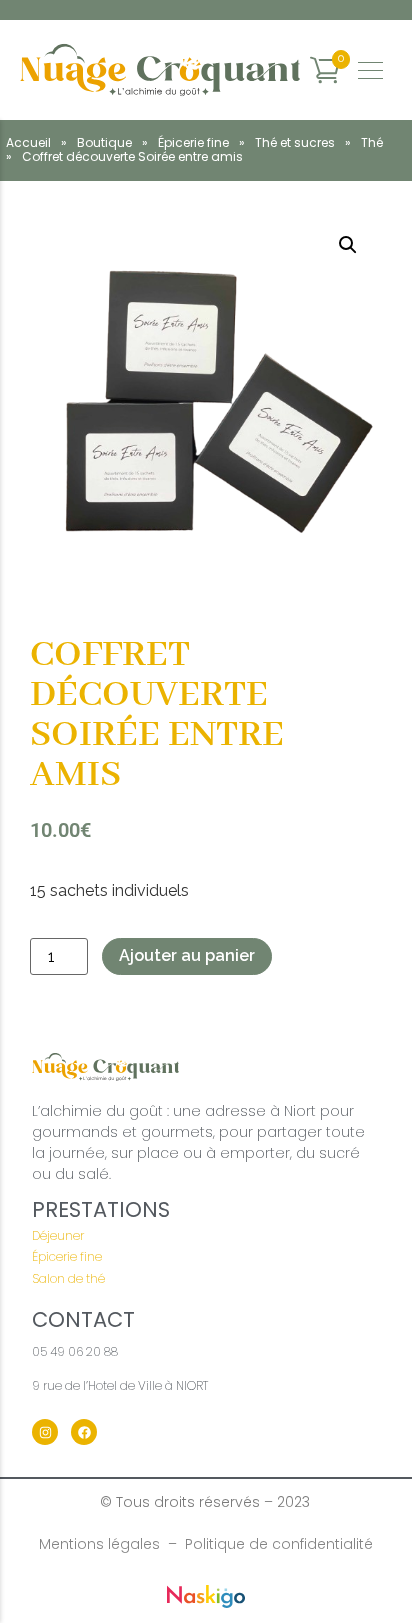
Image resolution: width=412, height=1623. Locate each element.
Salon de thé (68, 1278)
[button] (348, 245)
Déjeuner (58, 1235)
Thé (372, 142)
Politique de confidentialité (279, 1544)
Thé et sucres (295, 142)
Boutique (104, 142)
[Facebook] (84, 1432)
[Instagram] (45, 1432)
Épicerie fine (193, 142)
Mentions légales (99, 1544)
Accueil (28, 142)
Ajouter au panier (187, 955)
